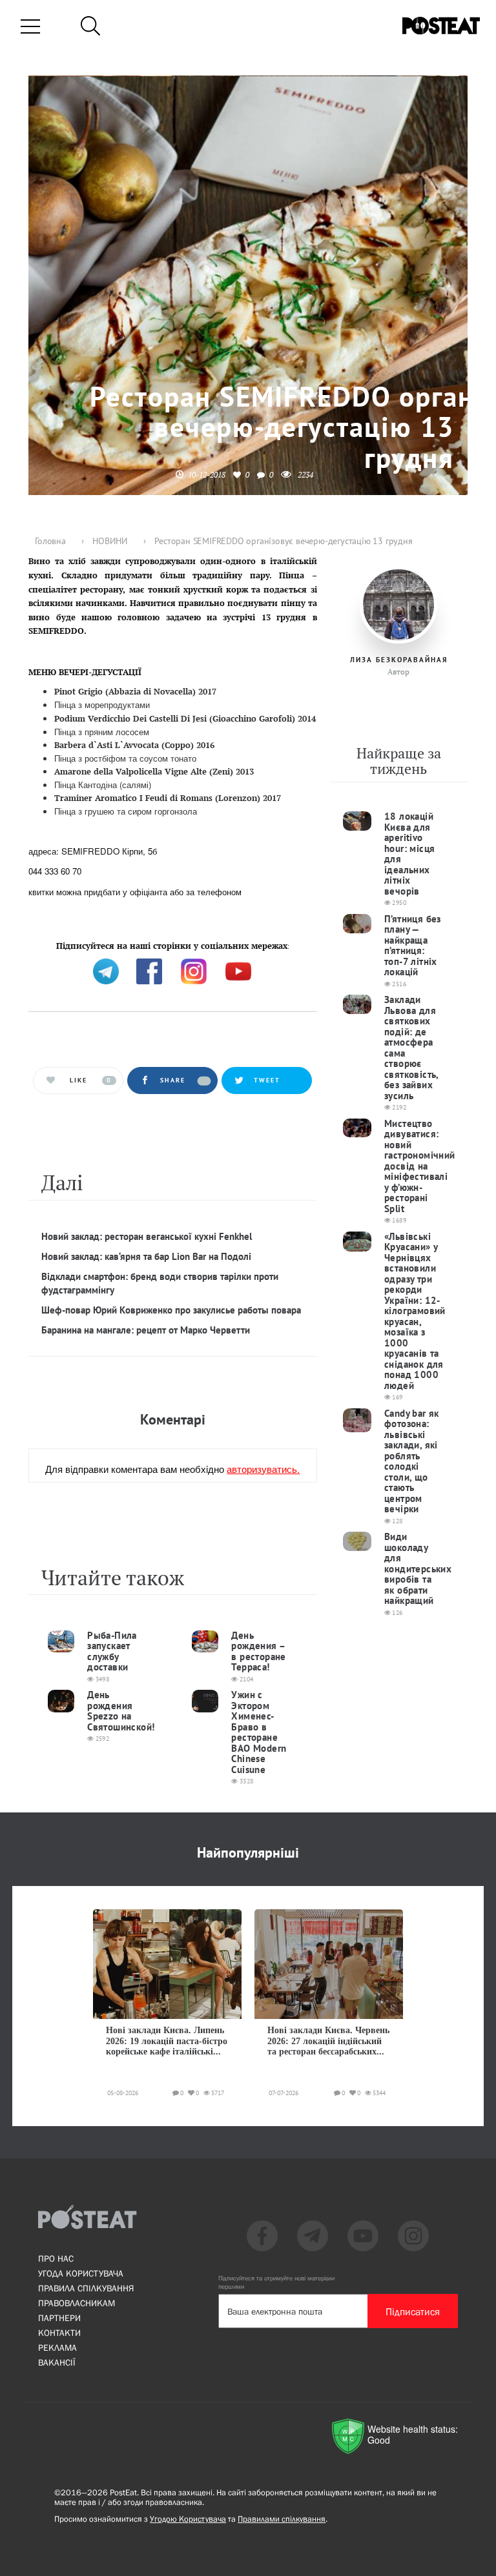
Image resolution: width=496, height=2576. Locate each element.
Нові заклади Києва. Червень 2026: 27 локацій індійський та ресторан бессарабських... (328, 2041)
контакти (59, 2333)
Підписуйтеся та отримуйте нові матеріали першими (276, 2282)
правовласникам (77, 2303)
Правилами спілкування (282, 2519)
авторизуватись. (263, 1469)
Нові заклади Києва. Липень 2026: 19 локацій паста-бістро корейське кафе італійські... (167, 2041)
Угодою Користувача (188, 2519)
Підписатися (413, 2311)
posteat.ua (247, 945)
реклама (57, 2348)
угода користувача (81, 2273)
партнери (59, 2318)
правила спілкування (86, 2288)
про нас (56, 2258)
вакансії (57, 2362)
